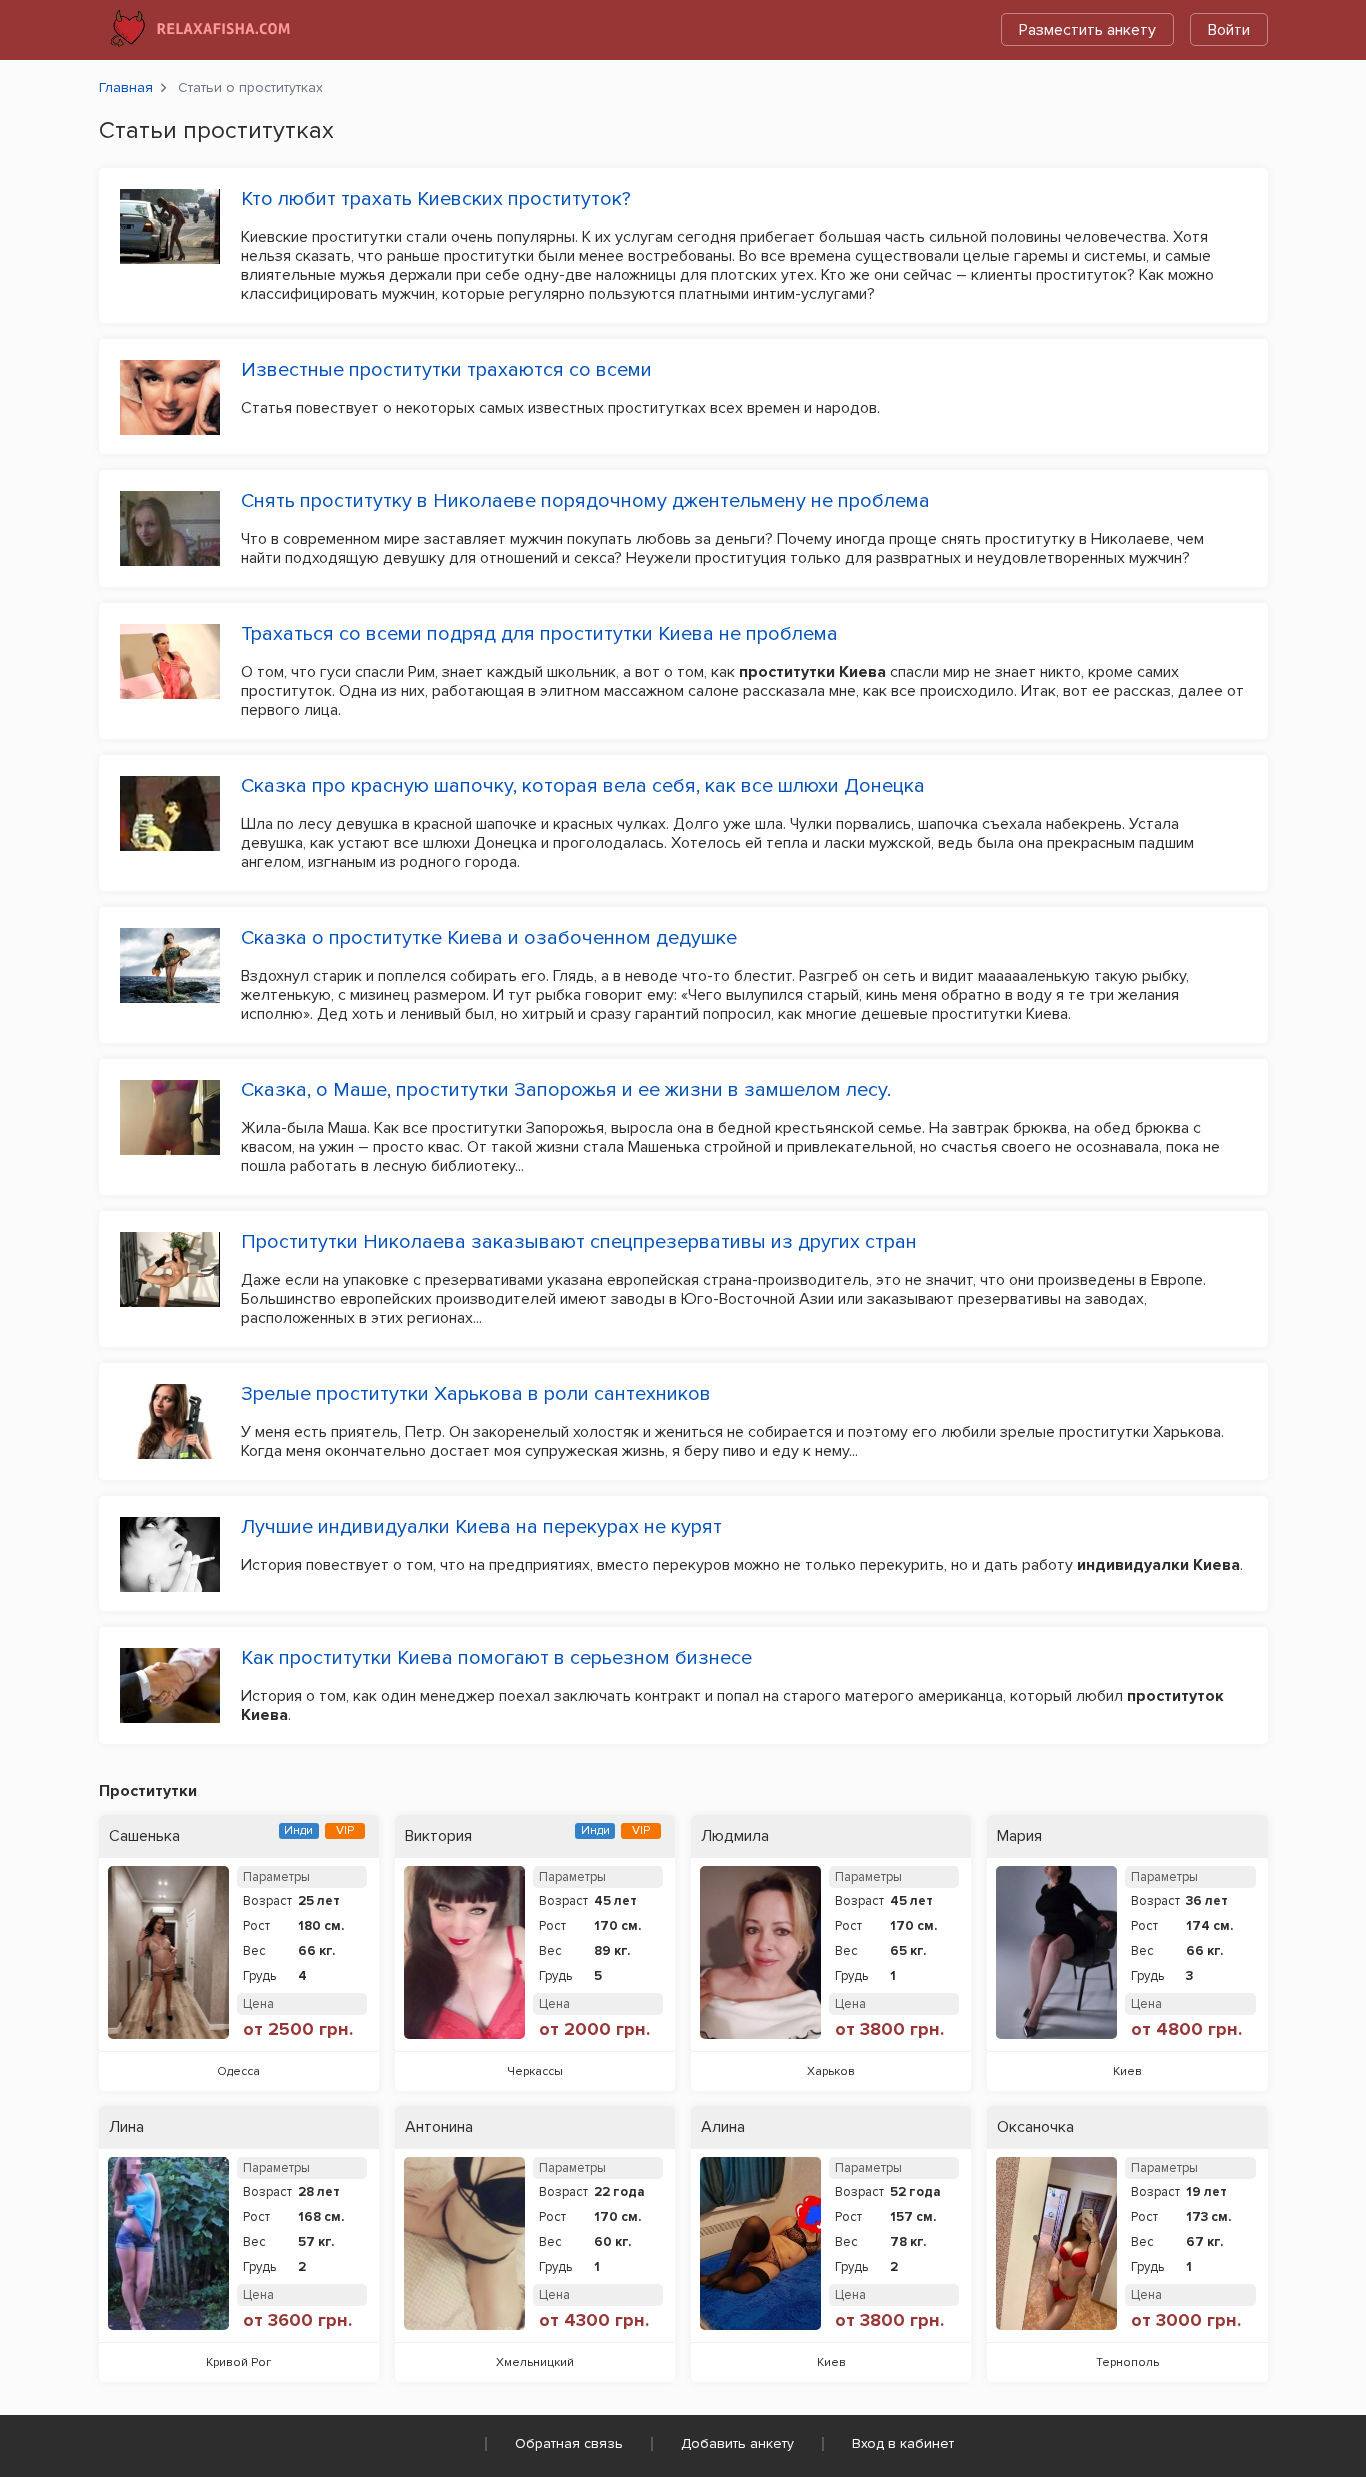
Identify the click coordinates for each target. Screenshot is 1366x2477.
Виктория (438, 1836)
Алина (723, 2127)
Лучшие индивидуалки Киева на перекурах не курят (481, 1527)
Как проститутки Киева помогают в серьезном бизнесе (496, 1658)
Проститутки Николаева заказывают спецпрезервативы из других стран (579, 1242)
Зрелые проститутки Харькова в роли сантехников (476, 1394)
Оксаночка (1035, 2127)
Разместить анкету (1087, 30)
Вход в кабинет (903, 2443)
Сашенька (144, 1836)
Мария (1019, 1836)
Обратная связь (569, 2443)
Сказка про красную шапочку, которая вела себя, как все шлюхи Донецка (583, 786)
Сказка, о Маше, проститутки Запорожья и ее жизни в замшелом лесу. (566, 1090)
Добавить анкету (737, 2443)
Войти (1229, 30)
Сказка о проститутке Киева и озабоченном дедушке (489, 938)
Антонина (439, 2127)
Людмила (735, 1836)
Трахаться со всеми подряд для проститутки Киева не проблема (539, 634)
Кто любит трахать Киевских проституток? (436, 199)
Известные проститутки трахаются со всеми (446, 370)
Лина (126, 2127)
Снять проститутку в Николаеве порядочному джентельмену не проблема (585, 501)
